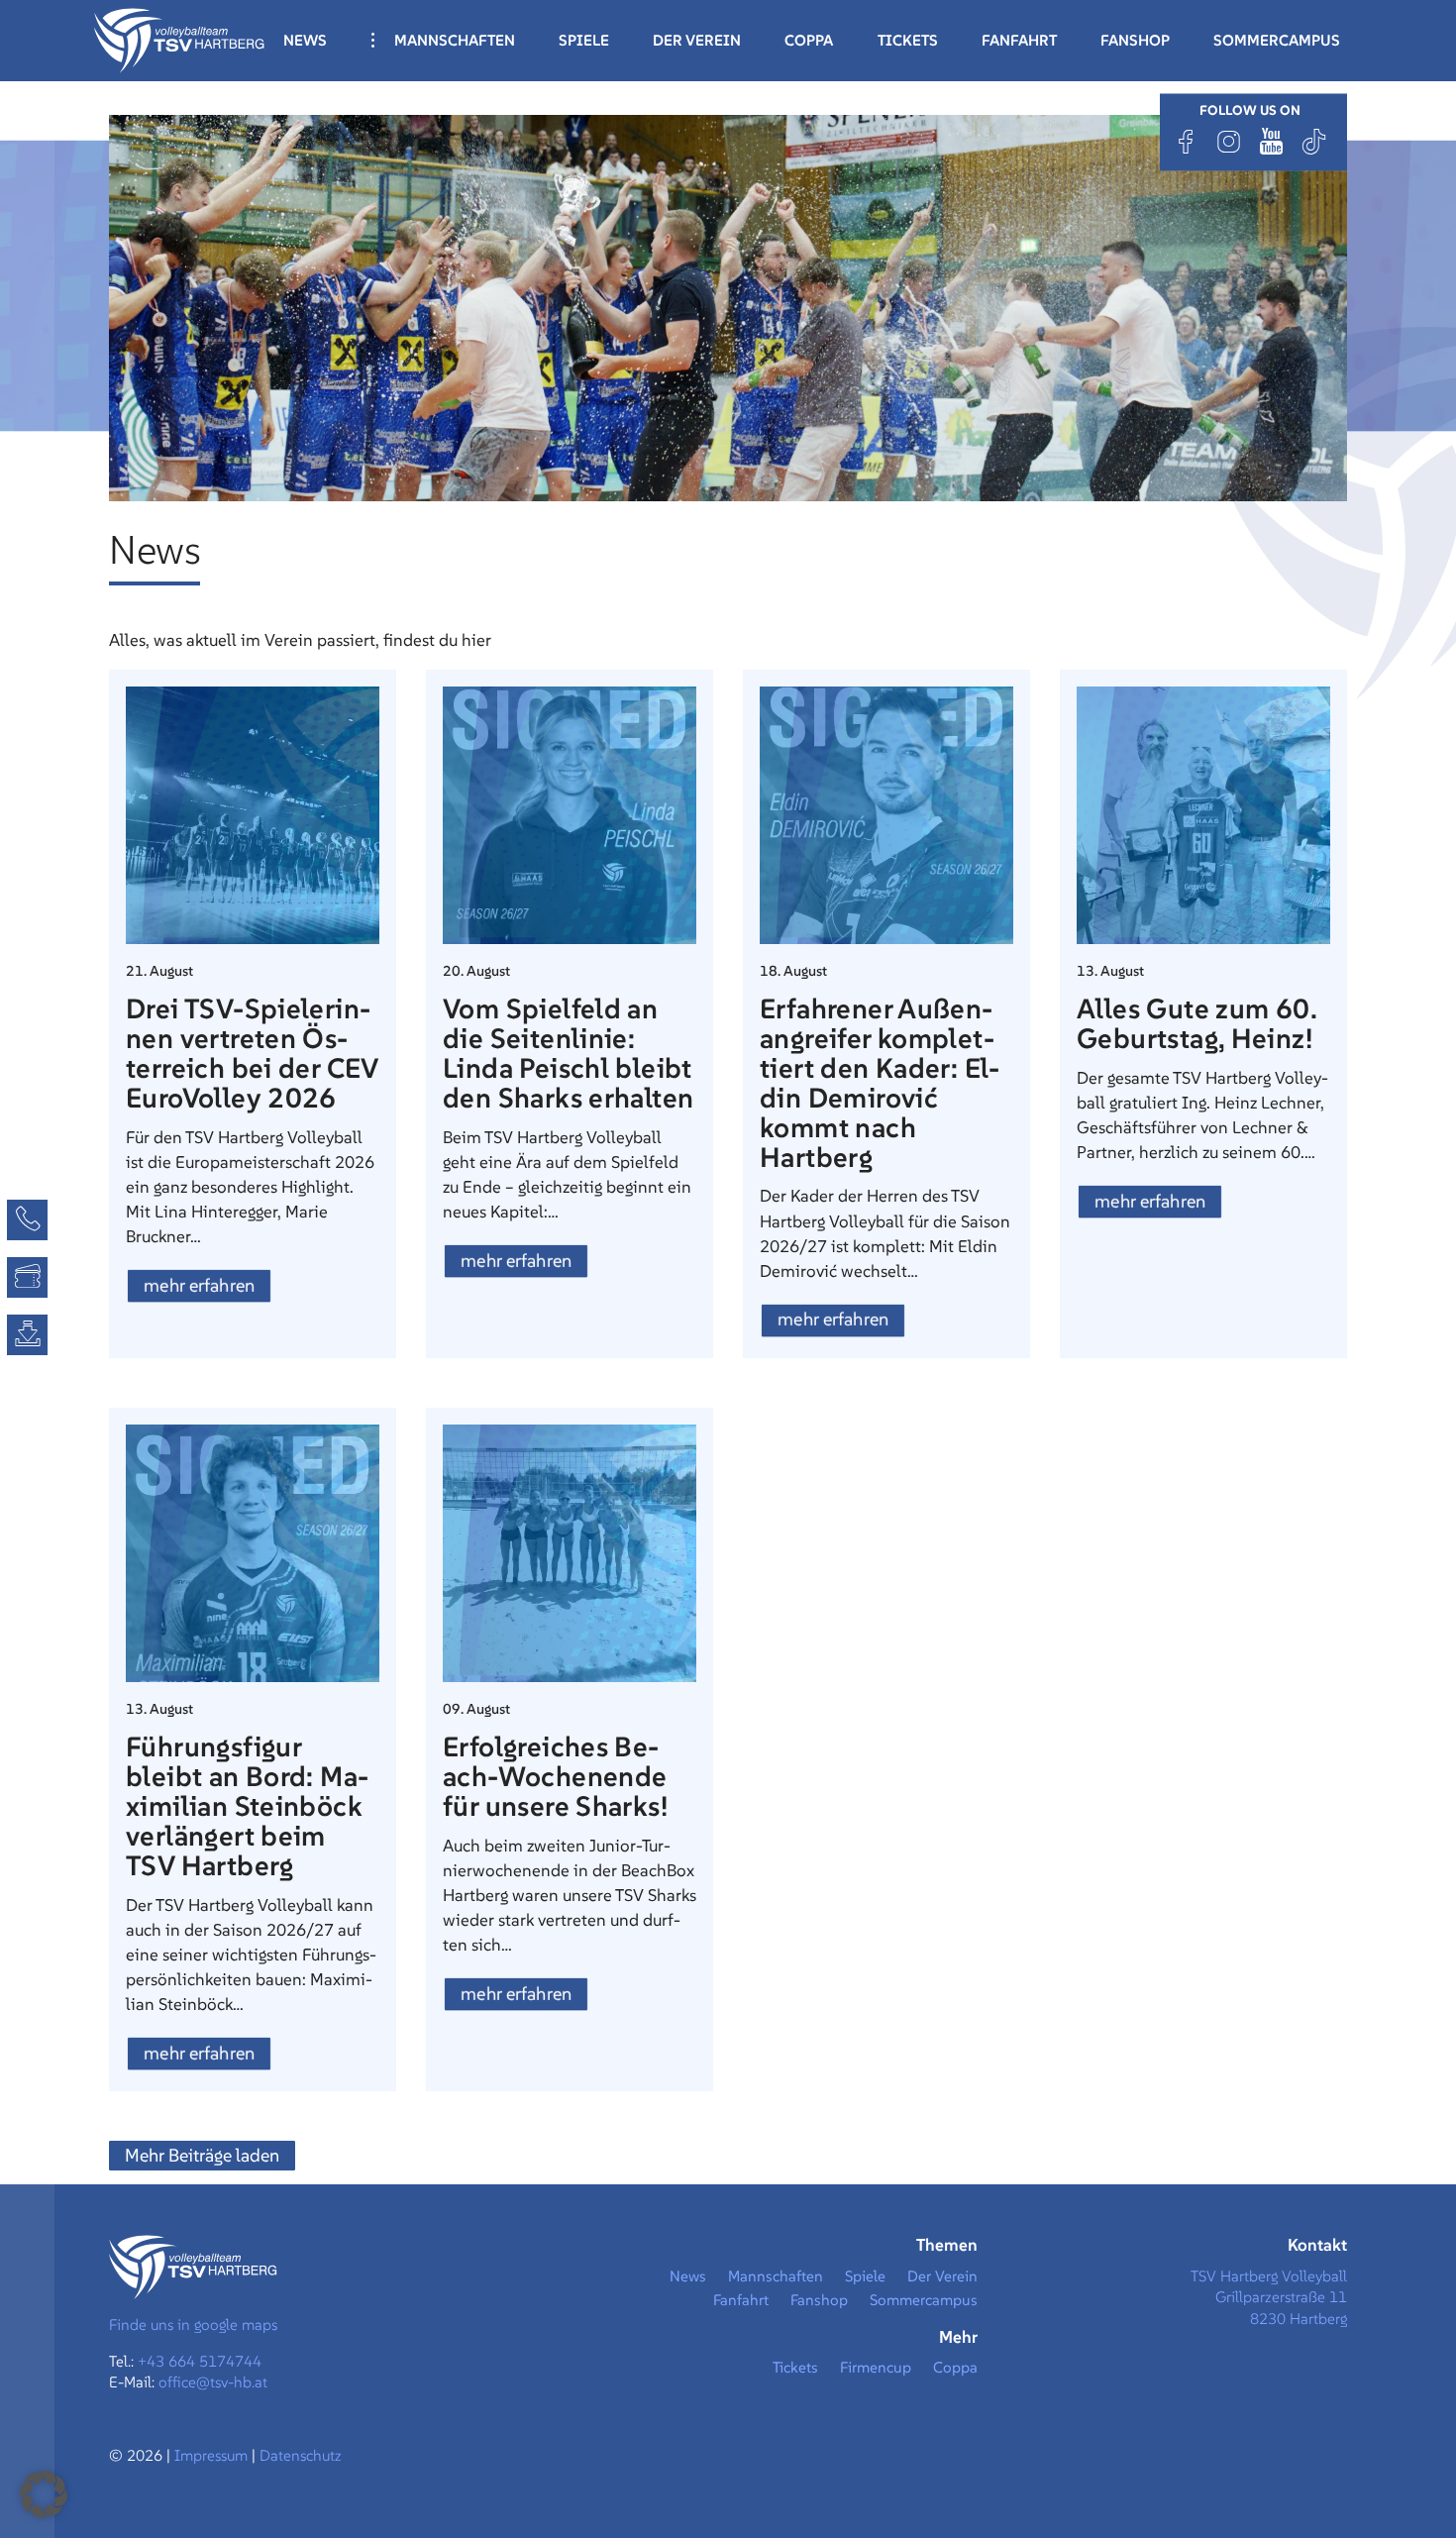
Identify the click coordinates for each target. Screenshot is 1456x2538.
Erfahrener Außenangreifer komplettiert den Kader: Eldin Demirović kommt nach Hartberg (880, 1083)
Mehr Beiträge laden (202, 2155)
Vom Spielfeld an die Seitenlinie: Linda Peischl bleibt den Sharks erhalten (568, 1054)
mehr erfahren (199, 1285)
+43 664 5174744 (200, 2361)
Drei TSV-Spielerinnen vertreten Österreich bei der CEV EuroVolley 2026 (253, 1054)
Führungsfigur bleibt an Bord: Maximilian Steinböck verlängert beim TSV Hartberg (247, 1806)
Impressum (213, 2455)
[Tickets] (27, 1277)
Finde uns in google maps (193, 2325)
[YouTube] (1272, 141)
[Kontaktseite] (27, 1220)
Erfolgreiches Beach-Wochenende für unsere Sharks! (555, 1777)
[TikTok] (1314, 141)
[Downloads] (27, 1335)
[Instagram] (1229, 141)
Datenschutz (301, 2455)
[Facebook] (1187, 141)
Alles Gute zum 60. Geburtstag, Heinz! (1196, 1024)
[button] (44, 2494)
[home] (179, 39)
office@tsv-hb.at (213, 2382)
